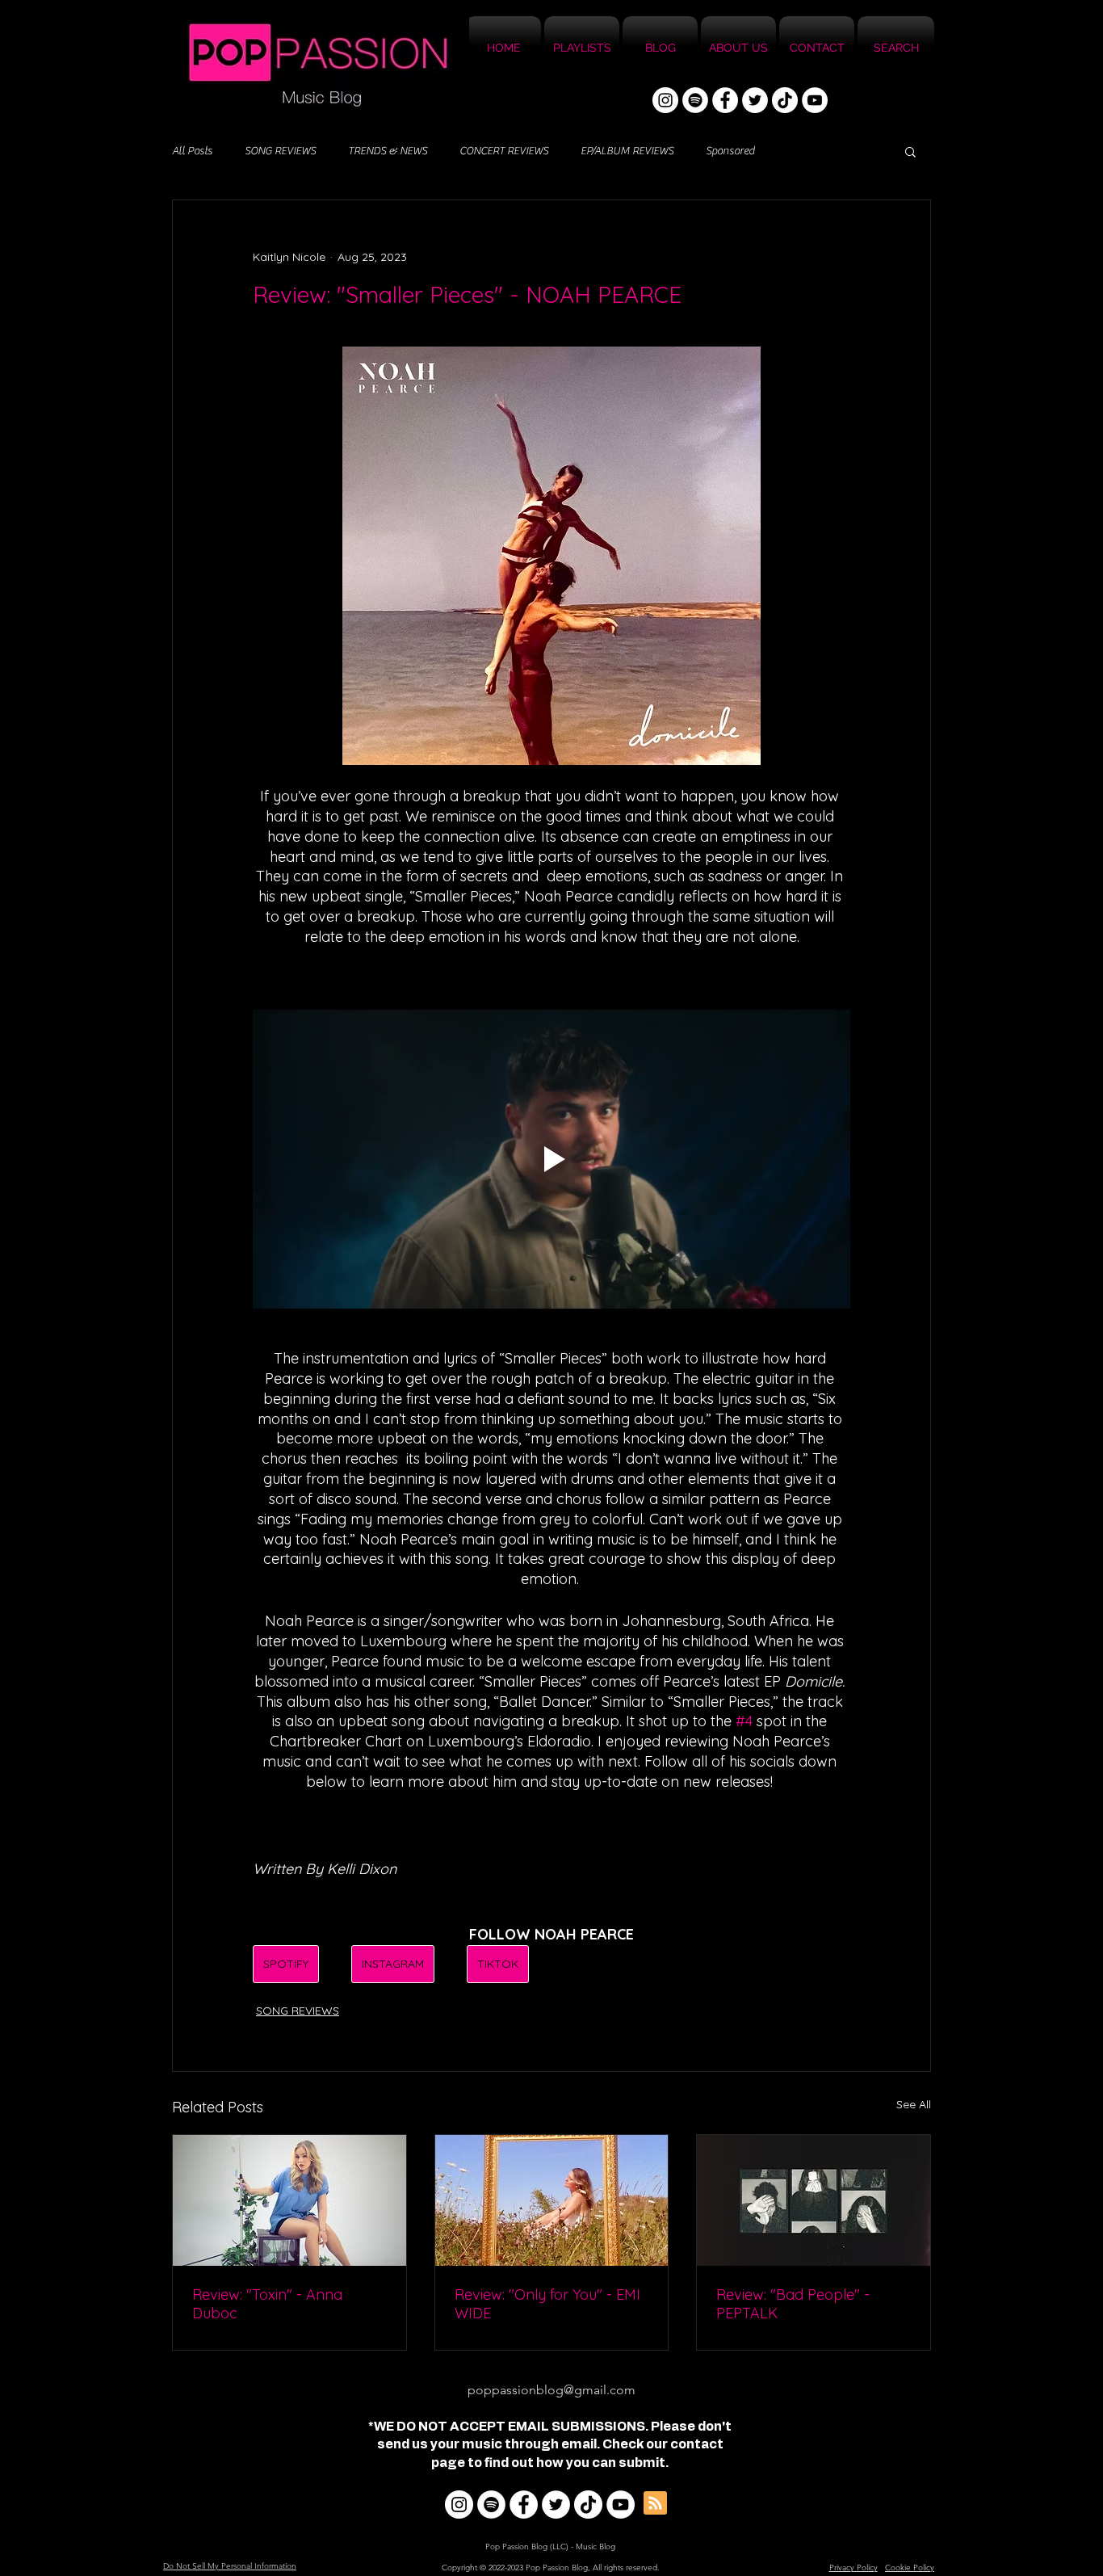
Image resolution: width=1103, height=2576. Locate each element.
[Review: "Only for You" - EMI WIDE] (552, 2200)
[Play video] (551, 1159)
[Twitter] (755, 100)
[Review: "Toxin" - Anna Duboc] (289, 2200)
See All (914, 2104)
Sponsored (730, 151)
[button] (910, 151)
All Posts (192, 151)
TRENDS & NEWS (388, 151)
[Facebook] (725, 100)
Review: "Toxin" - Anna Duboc (267, 2304)
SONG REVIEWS (280, 151)
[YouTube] (815, 100)
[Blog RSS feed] (655, 2504)
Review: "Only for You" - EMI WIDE (547, 2304)
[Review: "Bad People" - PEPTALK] (814, 2200)
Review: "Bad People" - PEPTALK (793, 2304)
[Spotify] (695, 100)
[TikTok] (785, 100)
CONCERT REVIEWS (504, 151)
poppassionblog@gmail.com (551, 2390)
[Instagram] (665, 100)
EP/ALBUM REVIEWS (627, 151)
